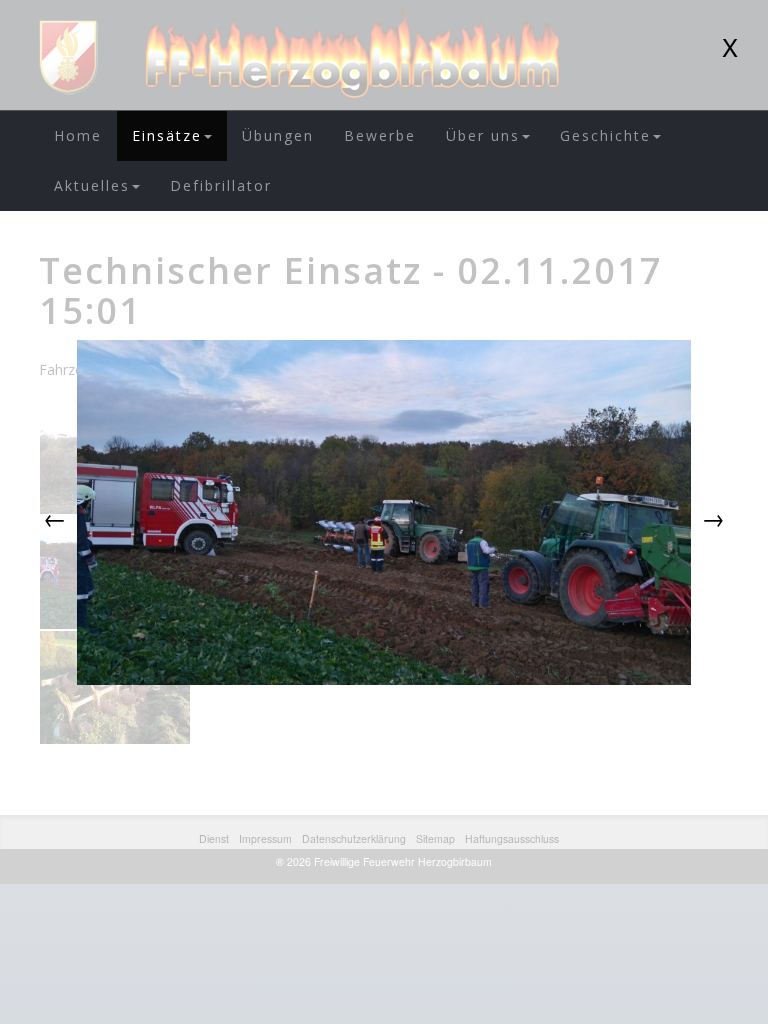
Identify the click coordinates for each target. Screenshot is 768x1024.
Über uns (483, 135)
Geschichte (605, 135)
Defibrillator (221, 185)
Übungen (278, 135)
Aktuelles (92, 185)
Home (78, 135)
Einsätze (167, 135)
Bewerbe (380, 135)
